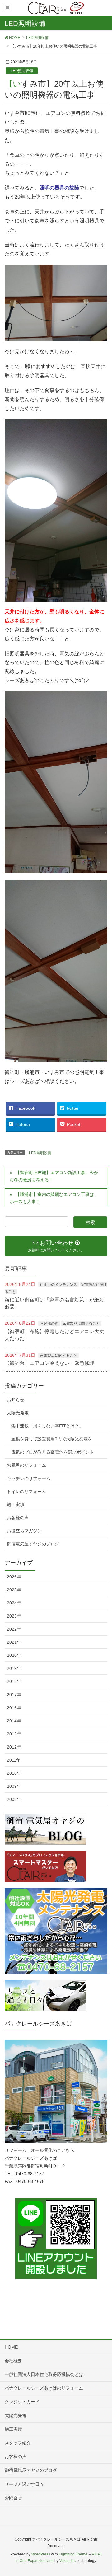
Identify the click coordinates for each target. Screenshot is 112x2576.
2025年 (14, 1590)
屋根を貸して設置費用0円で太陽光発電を (52, 1439)
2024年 (14, 1603)
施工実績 (16, 1505)
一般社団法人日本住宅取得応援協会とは (44, 2374)
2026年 (14, 1577)
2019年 (14, 1668)
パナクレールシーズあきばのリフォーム (44, 2388)
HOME (11, 2347)
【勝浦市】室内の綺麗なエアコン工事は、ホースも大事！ (54, 1198)
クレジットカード (22, 2402)
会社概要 (13, 2361)
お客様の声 (49, 1323)
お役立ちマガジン (24, 1531)
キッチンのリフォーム (29, 1478)
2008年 (14, 1799)
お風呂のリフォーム (26, 1465)
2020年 (14, 1655)
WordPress (41, 2554)
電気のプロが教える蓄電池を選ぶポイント (53, 1452)
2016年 (14, 1708)
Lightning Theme (73, 2554)
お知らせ (16, 1400)
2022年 (14, 1629)
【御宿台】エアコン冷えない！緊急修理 (49, 1363)
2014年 (14, 1721)
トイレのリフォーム (26, 1492)
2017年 (14, 1695)
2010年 (14, 1773)
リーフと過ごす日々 (24, 2484)
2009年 (14, 1786)
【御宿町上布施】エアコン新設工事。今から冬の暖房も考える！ (54, 1176)
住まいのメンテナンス (58, 1285)
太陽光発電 (18, 1413)
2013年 (14, 1734)
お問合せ (13, 2498)
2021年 (14, 1642)
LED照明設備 (22, 71)
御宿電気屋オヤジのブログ (33, 1544)
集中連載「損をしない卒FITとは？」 (47, 1426)
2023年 (14, 1616)
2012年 (14, 1747)
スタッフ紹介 (18, 2443)
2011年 (14, 1760)
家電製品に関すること (81, 1323)
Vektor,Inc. (68, 2561)
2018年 (14, 1681)
